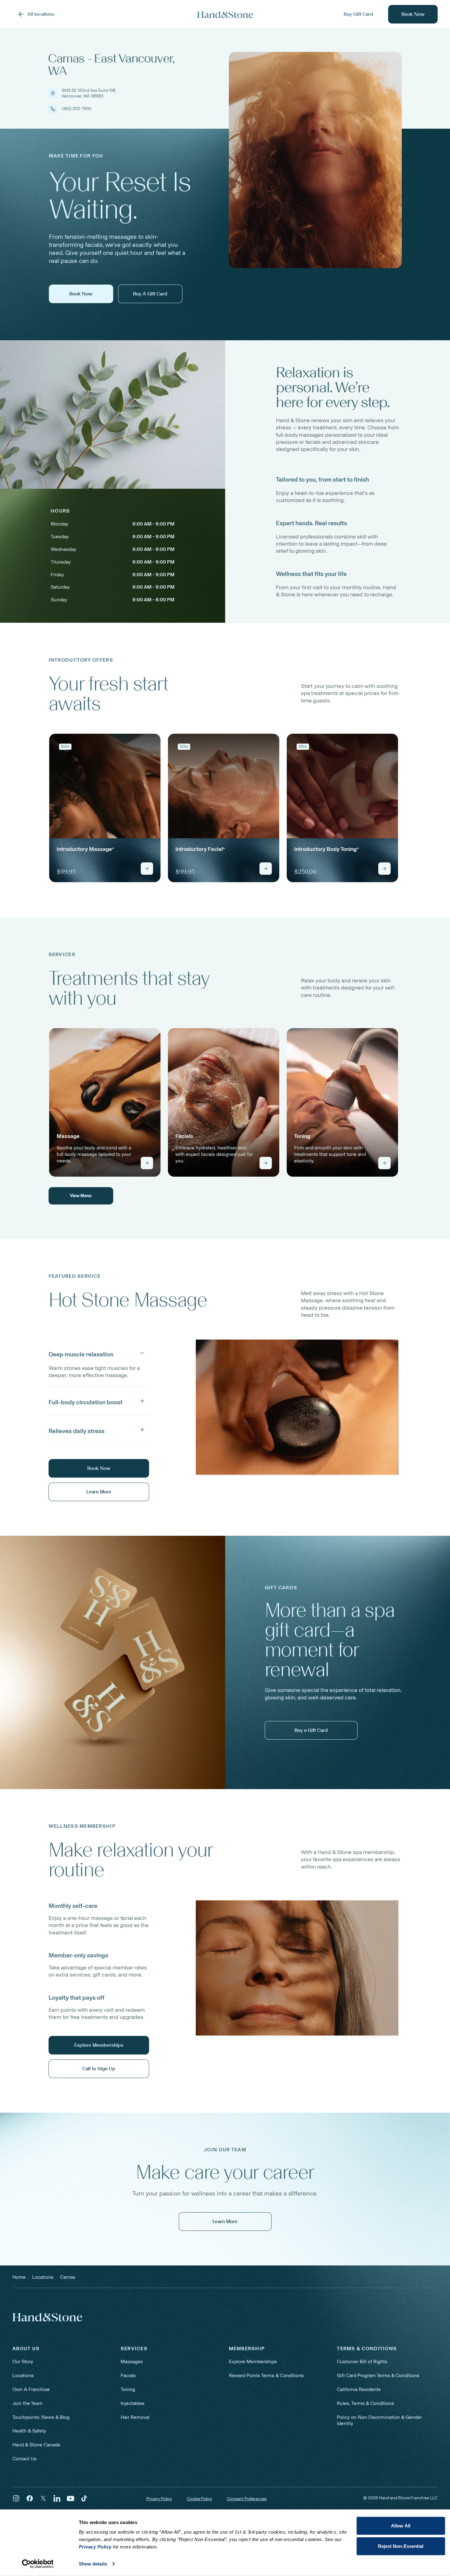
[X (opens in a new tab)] (43, 2498)
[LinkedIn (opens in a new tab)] (57, 2498)
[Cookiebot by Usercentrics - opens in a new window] (38, 2564)
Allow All (401, 2526)
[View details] (147, 869)
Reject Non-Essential (401, 2546)
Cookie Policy (199, 2499)
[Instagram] (16, 2498)
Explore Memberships (253, 2361)
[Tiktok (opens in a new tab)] (84, 2498)
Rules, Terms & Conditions (365, 2403)
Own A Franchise (31, 2389)
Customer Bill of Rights (362, 2361)
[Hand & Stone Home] (47, 2317)
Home (19, 2277)
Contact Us (24, 2459)
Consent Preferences (247, 2499)
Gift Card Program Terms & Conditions (378, 2375)
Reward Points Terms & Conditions (266, 2375)
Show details (93, 2564)
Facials (128, 2375)
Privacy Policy (159, 2499)
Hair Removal (135, 2417)
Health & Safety (29, 2431)
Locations (23, 2375)
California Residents (359, 2389)
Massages (132, 2361)
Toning (128, 2389)
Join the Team (28, 2403)
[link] (105, 808)
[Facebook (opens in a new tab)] (30, 2498)
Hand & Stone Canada (36, 2445)
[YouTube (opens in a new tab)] (71, 2498)
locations (43, 2277)
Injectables (133, 2403)
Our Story (23, 2361)
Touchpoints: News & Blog (41, 2417)
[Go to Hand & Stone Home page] (225, 14)
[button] (99, 1353)
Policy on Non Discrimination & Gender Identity (379, 2420)
